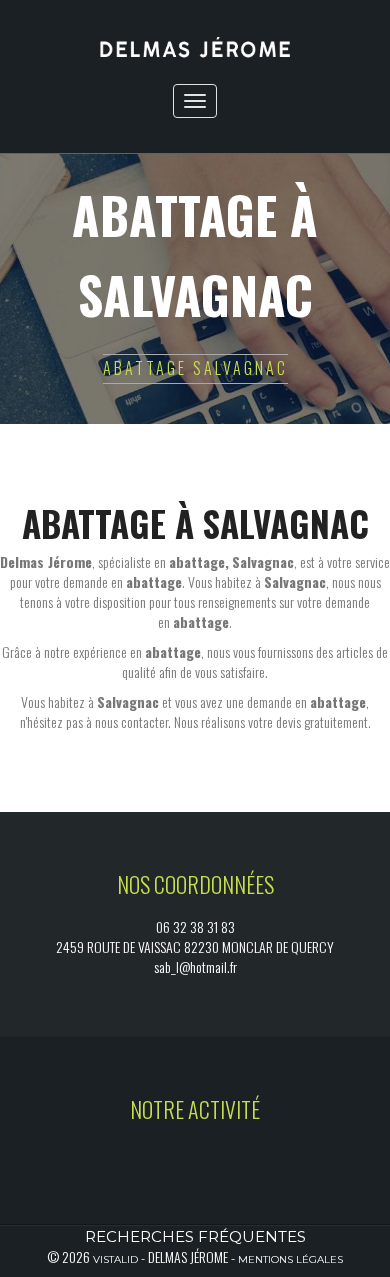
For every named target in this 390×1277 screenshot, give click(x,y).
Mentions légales (290, 1259)
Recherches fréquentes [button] (195, 1236)
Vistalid (115, 1259)
